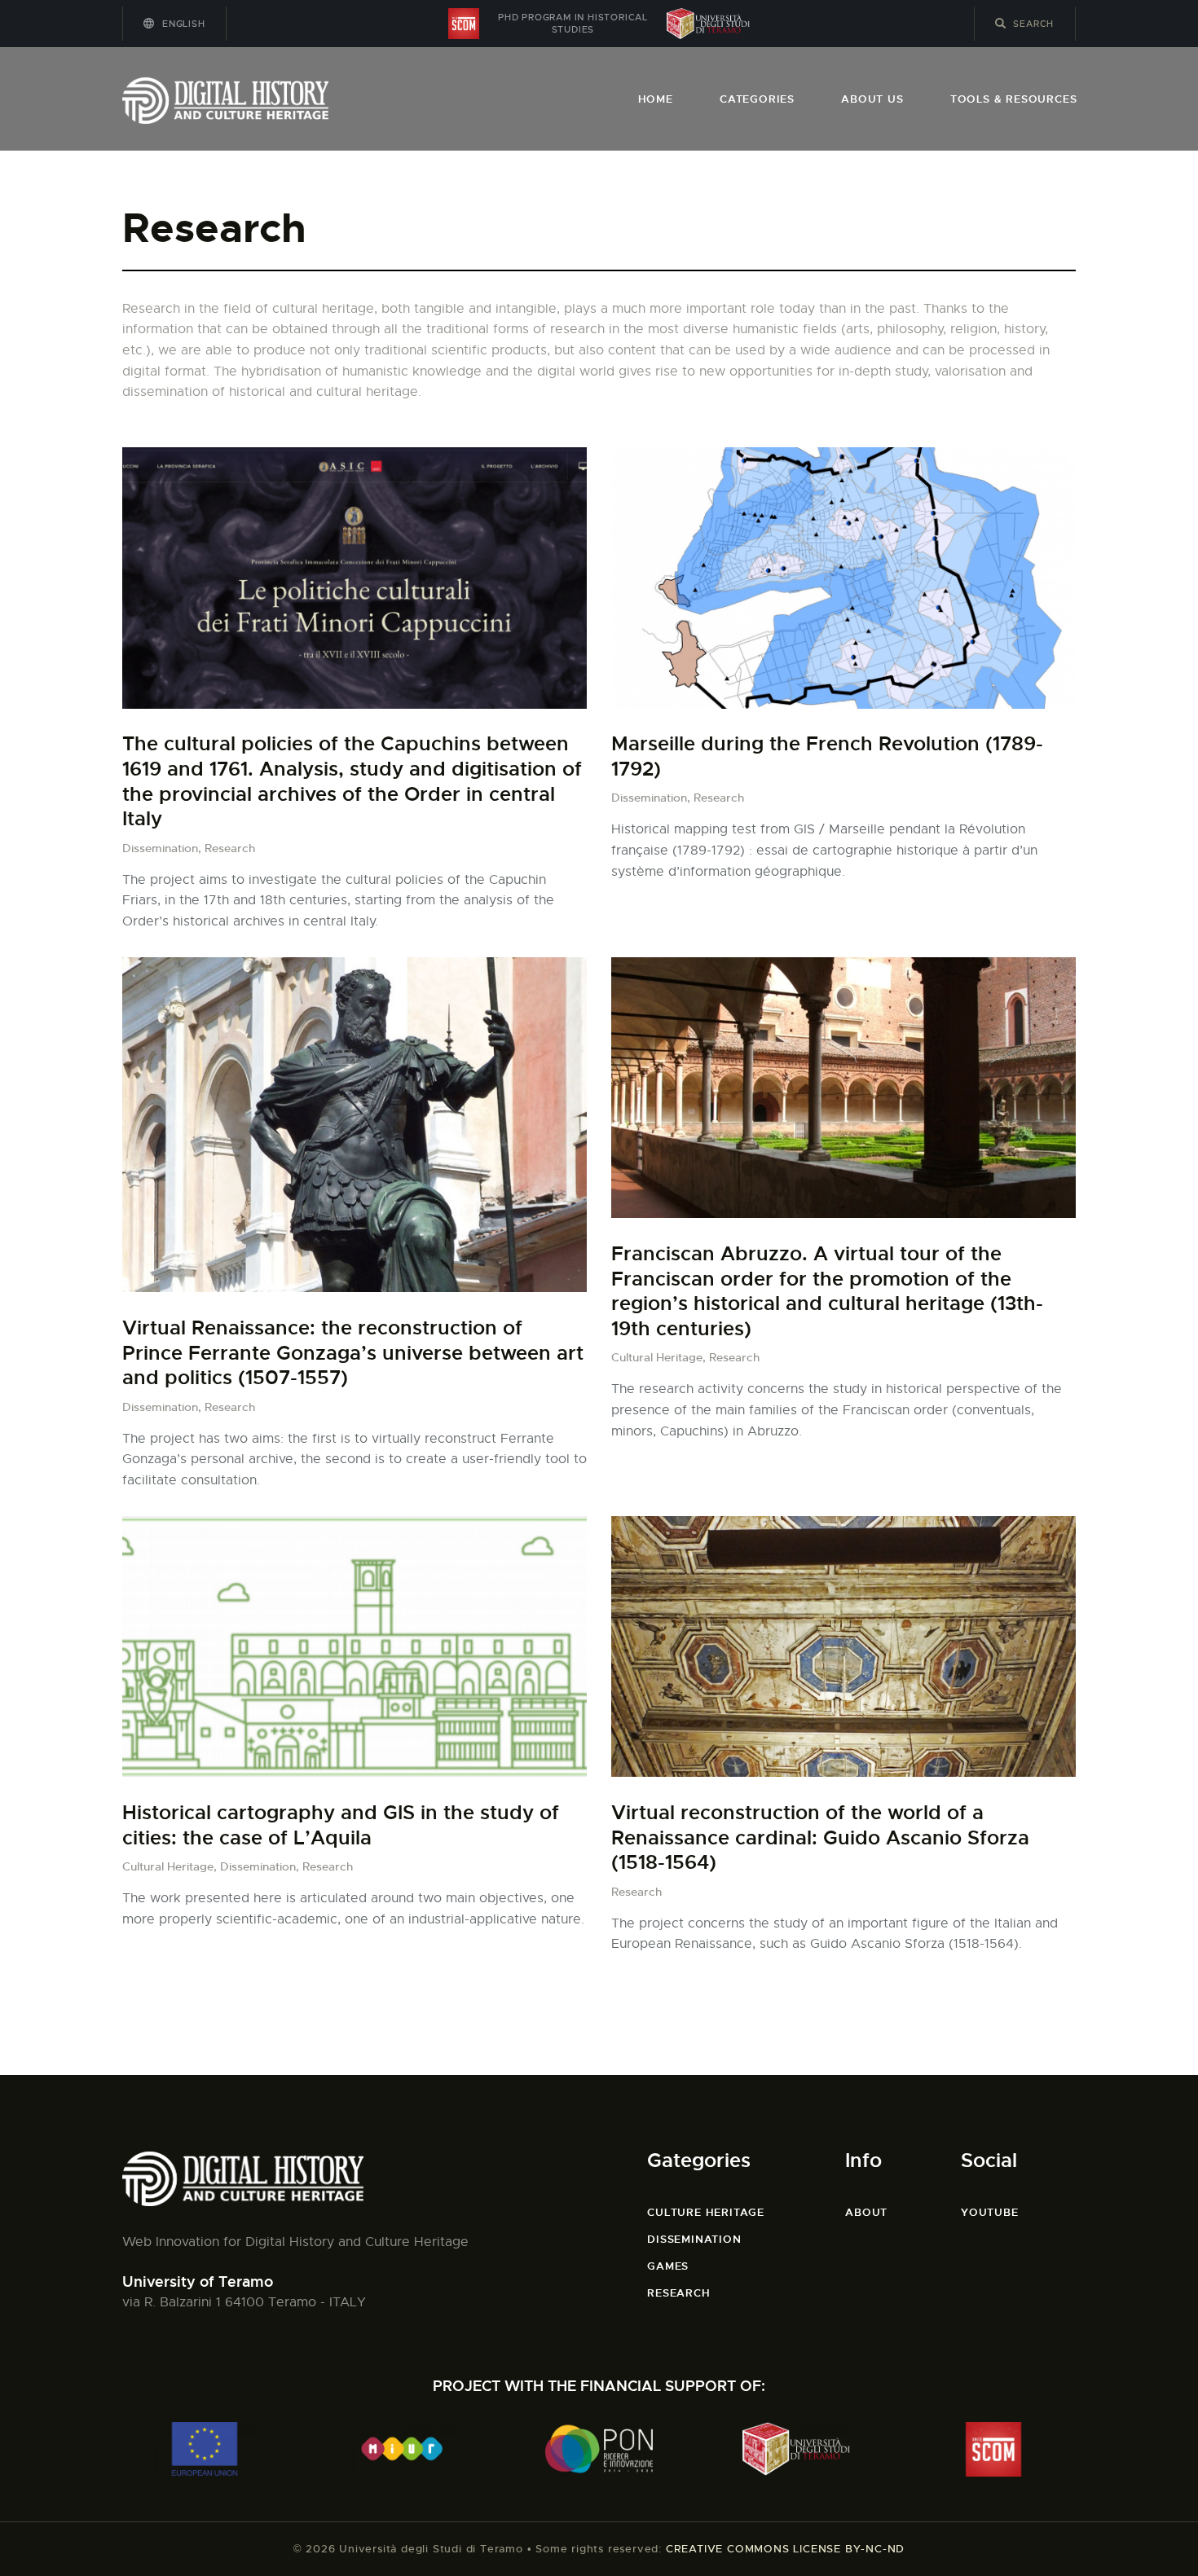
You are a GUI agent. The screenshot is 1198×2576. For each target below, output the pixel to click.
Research (230, 848)
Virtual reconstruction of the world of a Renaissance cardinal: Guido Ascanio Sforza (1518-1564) (820, 1837)
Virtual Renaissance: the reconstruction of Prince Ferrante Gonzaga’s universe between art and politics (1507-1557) (353, 1353)
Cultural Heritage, (660, 1357)
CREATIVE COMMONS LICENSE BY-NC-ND (785, 2549)
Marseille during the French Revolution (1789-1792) (827, 756)
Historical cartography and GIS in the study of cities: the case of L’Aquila (341, 1825)
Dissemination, (163, 848)
